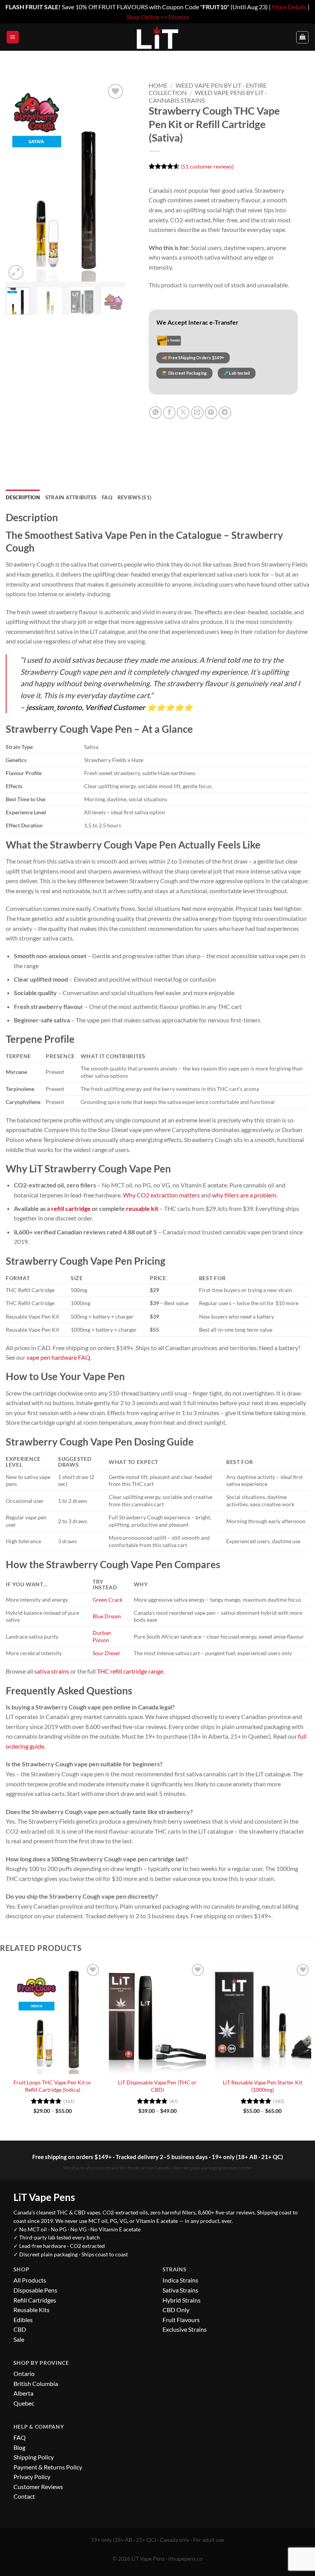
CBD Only (176, 2310)
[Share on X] (183, 413)
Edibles (23, 2320)
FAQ (20, 2437)
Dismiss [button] (179, 17)
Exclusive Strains (185, 2329)
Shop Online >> (147, 17)
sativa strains (52, 1671)
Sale (19, 2339)
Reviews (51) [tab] (134, 497)
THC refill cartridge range (130, 1671)
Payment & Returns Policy (48, 2467)
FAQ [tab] (107, 497)
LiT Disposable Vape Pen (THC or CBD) (157, 2086)
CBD (20, 2329)
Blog (19, 2447)
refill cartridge (71, 1208)
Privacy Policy (32, 2477)
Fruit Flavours (181, 2320)
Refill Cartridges (35, 2300)
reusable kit (142, 1208)
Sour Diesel (106, 1653)
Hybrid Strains (182, 2300)
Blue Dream (107, 1616)
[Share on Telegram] (225, 413)
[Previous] (18, 182)
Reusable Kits (31, 2310)
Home (158, 85)
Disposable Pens (35, 2290)
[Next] (113, 182)
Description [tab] (23, 497)
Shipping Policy (34, 2457)
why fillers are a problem (244, 1195)
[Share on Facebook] (169, 413)
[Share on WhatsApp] (155, 413)
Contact (24, 2496)
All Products (30, 2280)
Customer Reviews (38, 2487)
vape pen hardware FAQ (58, 1357)
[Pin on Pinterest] (211, 413)
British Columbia (36, 2383)
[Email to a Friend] (197, 413)
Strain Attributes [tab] (71, 497)
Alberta (23, 2393)
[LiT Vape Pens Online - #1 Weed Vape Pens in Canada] (157, 37)
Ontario (24, 2373)
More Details (289, 7)
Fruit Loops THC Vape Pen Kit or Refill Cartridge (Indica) (52, 2086)
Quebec (24, 2403)
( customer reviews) (207, 166)
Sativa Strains (180, 2290)
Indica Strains (180, 2280)
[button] (13, 37)
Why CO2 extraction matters (161, 1195)
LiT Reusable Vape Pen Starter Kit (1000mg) (263, 2086)
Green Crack (108, 1600)
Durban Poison (102, 1636)
